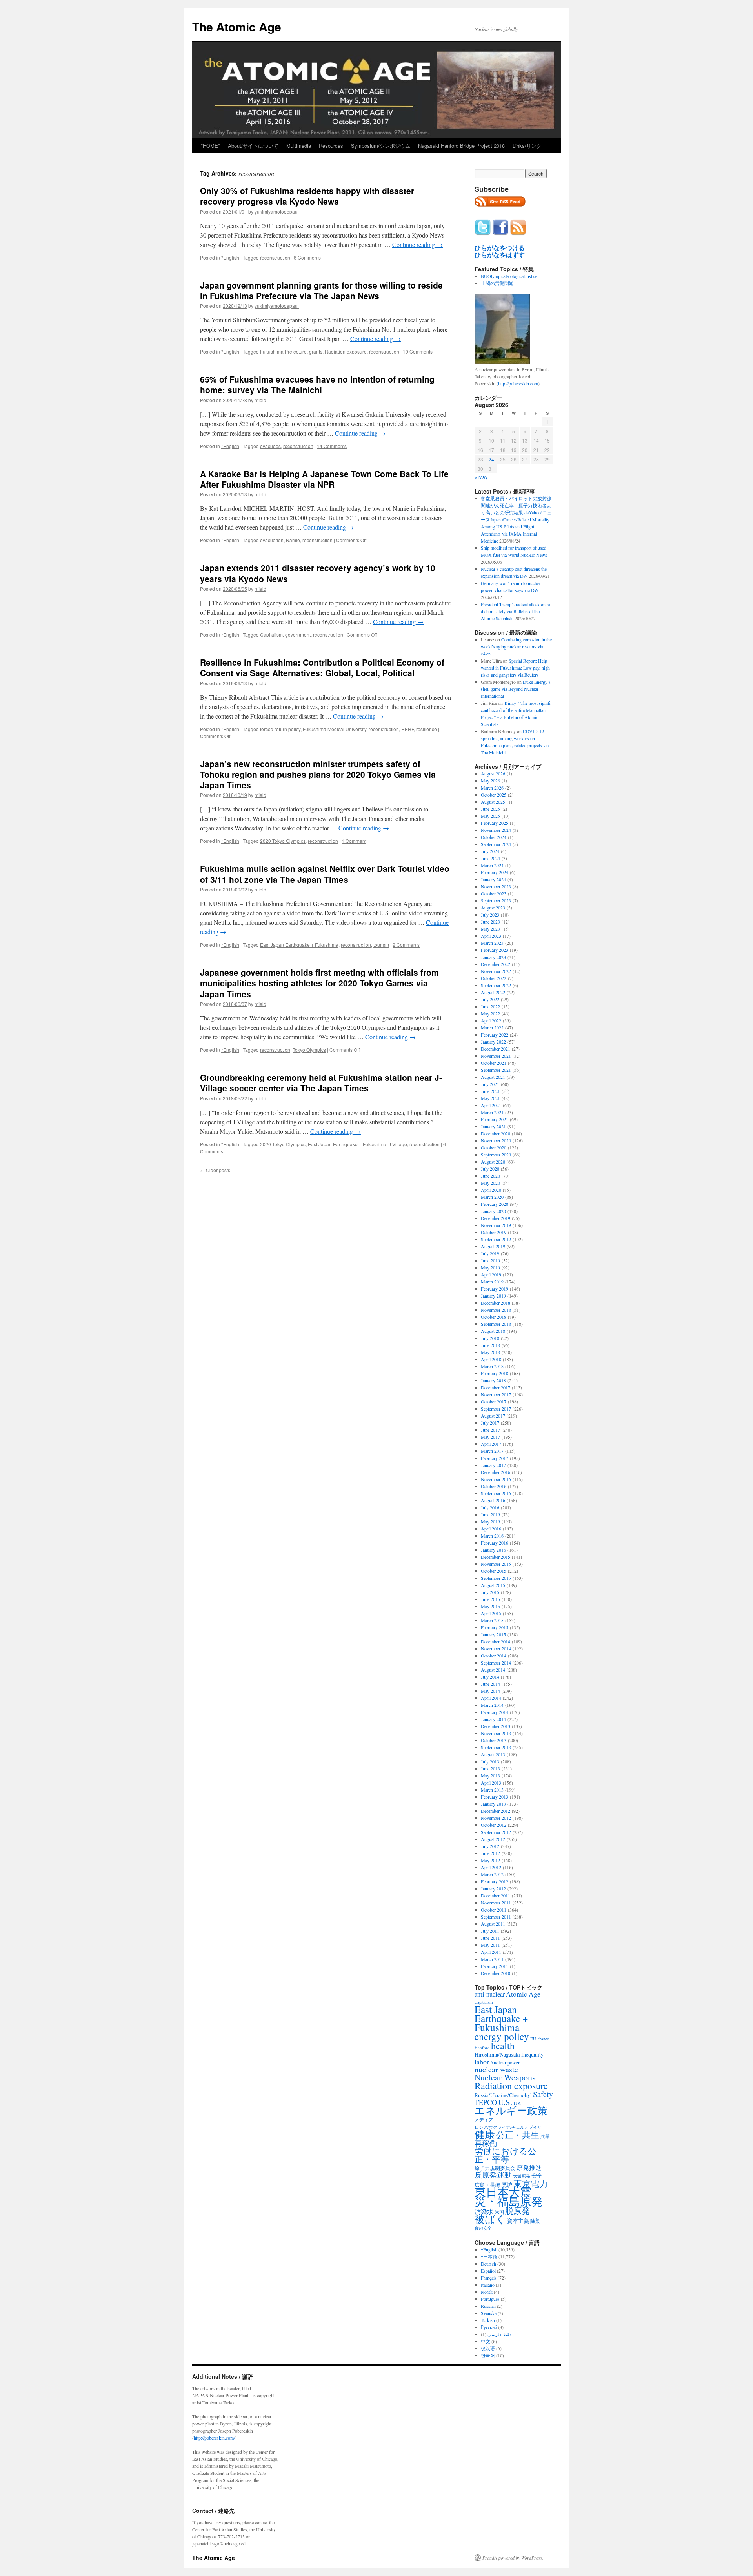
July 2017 (490, 1423)
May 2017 (490, 1437)
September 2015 (496, 1578)
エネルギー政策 (511, 2110)
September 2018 (496, 1324)
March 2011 (492, 1959)
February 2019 (495, 1289)
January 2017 (493, 1465)
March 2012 (492, 1874)
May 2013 (490, 1775)
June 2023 (490, 922)
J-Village (398, 1144)
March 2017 (492, 1451)
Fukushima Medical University (335, 729)
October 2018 (494, 1317)
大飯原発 (522, 2176)
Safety (543, 2094)
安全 (537, 2176)
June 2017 (490, 1430)
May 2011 (490, 1945)
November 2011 (496, 1903)
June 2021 (490, 1091)
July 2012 (490, 1846)
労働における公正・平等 (506, 2155)
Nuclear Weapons (505, 2077)
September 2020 (496, 1155)
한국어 (488, 2355)
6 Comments (307, 257)
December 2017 (496, 1387)
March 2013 (492, 1790)
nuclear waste (496, 2069)
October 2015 (494, 1571)
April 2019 (491, 1274)
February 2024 (495, 872)
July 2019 (490, 1253)
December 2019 (496, 1218)
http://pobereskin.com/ (214, 2438)
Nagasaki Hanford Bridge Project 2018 (461, 146)
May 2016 (490, 1521)
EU (533, 2039)
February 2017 (495, 1458)
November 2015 (496, 1564)
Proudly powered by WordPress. (513, 2558)
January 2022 (493, 1042)
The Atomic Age (237, 26)
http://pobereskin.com (518, 383)
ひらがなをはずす (500, 255)
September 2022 (496, 985)
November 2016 (496, 1479)
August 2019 (493, 1246)
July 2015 (490, 1592)
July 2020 (490, 1169)
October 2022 (494, 978)
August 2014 (493, 1670)
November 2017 (496, 1394)
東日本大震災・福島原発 (509, 2196)
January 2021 (493, 1126)
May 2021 (490, 1098)
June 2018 (490, 1345)
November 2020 (496, 1140)
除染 (535, 2221)
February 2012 (495, 1881)
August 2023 (493, 908)
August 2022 (493, 992)
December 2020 (496, 1133)
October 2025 (494, 795)
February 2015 (495, 1627)
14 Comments (332, 446)
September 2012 (496, 1832)
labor (482, 2062)
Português (490, 2299)
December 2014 (496, 1641)
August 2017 (493, 1416)
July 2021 (490, 1084)
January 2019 (493, 1296)
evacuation (272, 540)
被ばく (490, 2219)
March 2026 (492, 788)
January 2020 (493, 1211)
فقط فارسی (500, 2334)
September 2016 (496, 1493)
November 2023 (496, 886)
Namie (293, 540)
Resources (331, 146)
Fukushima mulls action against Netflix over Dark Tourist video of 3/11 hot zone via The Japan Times (325, 874)
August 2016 (493, 1500)
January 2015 (493, 1634)
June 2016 (490, 1514)
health (503, 2045)
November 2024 (496, 830)
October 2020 (494, 1147)
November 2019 (496, 1225)
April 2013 (491, 1783)
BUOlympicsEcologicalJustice (509, 276)
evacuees (270, 446)
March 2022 (492, 1027)
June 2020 (490, 1176)
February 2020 (495, 1204)
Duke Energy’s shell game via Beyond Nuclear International (516, 689)
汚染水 (484, 2211)
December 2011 (496, 1895)
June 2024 (490, 858)
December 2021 (496, 1049)
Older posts (215, 1170)
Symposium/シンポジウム (381, 146)
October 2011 (494, 1910)
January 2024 (493, 879)
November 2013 (496, 1733)
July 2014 (490, 1677)
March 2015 (492, 1620)
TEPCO (486, 2102)
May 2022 (490, 1013)
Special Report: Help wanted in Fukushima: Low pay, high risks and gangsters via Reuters (515, 668)
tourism (381, 945)
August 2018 (493, 1331)
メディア (484, 2119)
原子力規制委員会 (495, 2168)
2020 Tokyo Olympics (283, 841)
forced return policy (280, 729)
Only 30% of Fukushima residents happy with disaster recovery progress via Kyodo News (307, 196)
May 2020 (490, 1183)
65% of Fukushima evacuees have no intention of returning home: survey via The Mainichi (317, 384)
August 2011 (493, 1924)
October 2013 (494, 1740)
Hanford (482, 2047)
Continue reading (417, 244)
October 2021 (494, 1063)
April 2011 (491, 1952)
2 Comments (406, 945)
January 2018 (493, 1380)
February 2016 (495, 1543)
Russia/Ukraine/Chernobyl (503, 2095)
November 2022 (496, 971)
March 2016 (492, 1536)
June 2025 (490, 809)
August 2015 (493, 1585)
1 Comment (354, 841)
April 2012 (491, 1867)
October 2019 (494, 1232)
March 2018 (492, 1366)
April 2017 (491, 1444)
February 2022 (495, 1035)
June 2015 (490, 1599)
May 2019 (490, 1267)
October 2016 (494, 1486)
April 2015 (491, 1613)
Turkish (488, 2320)
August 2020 (493, 1162)
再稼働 (486, 2143)
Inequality (532, 2054)
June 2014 (490, 1684)
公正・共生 (518, 2135)
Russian (488, 2306)
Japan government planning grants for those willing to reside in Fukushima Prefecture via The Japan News (321, 290)
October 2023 (494, 893)
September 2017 (496, 1409)
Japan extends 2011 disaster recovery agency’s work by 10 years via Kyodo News (318, 573)
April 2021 (491, 1105)
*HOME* (210, 146)
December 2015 (496, 1557)
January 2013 (493, 1804)
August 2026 (493, 773)
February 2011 (495, 1966)
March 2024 (492, 865)
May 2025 (490, 816)
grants (316, 351)
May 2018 (490, 1352)
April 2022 (491, 1020)
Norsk (487, 2292)
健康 (485, 2134)
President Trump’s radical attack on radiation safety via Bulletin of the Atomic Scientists (516, 611)
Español (488, 2271)
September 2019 (496, 1239)
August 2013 (493, 1754)
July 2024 (490, 851)
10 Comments (418, 351)
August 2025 (493, 802)
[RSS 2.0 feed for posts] (500, 209)
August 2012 (493, 1839)
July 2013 (490, 1761)
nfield (260, 400)
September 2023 (496, 900)
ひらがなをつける (500, 248)
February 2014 (495, 1712)
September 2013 (496, 1747)
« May (481, 477)
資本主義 (518, 2221)
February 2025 (495, 823)
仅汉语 (488, 2348)
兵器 (545, 2136)
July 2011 (490, 1931)
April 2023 (491, 936)
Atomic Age (523, 1994)
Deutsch (488, 2264)
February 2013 (495, 1797)
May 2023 (490, 929)
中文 (486, 2341)
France (543, 2039)
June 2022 (490, 1006)
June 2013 (490, 1768)
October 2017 (494, 1401)
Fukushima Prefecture (283, 351)
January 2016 (493, 1550)
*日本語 (489, 2256)
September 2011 (496, 1917)
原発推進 (529, 2167)
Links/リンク (527, 146)
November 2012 (496, 1818)
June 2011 (490, 1938)
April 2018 (491, 1359)
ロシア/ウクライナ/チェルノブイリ (508, 2127)
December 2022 (496, 964)
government (298, 634)
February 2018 (495, 1373)
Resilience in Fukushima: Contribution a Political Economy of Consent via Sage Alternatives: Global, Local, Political (322, 667)
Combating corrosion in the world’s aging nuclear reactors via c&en (516, 646)
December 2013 (496, 1726)
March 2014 (492, 1705)
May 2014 (490, 1691)
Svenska (489, 2313)
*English (230, 257)
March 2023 (492, 943)
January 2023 (493, 957)
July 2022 (490, 999)
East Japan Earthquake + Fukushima (299, 945)
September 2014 (496, 1663)
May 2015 (490, 1606)
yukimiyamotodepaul (277, 211)
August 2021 (493, 1077)
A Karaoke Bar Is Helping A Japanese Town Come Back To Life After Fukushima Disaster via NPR (324, 479)
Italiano (488, 2285)
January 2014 (493, 1719)
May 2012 (490, 1860)
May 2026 (490, 781)
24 (491, 459)
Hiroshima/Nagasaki (497, 2054)
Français (489, 2278)
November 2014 (496, 1648)
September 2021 (496, 1070)
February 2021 (495, 1119)
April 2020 (491, 1190)
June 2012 (490, 1853)
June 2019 (490, 1260)
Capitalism (271, 634)
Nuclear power (505, 2062)
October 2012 (494, 1825)
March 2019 (492, 1282)
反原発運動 (493, 2175)
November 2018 (496, 1310)
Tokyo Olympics (309, 1050)
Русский (489, 2327)
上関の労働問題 (497, 283)
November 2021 (496, 1056)
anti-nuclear (490, 1994)
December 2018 (496, 1303)
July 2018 (490, 1338)
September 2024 (496, 844)
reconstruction (275, 257)
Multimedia (299, 146)
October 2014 (494, 1656)
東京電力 (531, 2183)
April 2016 (491, 1529)
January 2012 (493, 1888)
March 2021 (492, 1112)
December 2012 (496, 1811)
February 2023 (495, 950)
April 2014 (491, 1698)
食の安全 (483, 2228)
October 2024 (494, 837)
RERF (407, 729)
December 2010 (496, 1973)
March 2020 (492, 1197)
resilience (427, 729)
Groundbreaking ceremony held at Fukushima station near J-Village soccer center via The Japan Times (321, 1083)
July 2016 (490, 1507)
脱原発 (517, 2210)
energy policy (502, 2036)
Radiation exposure (346, 351)
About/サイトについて (253, 146)
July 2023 (490, 915)
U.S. (505, 2102)
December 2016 (496, 1472)
